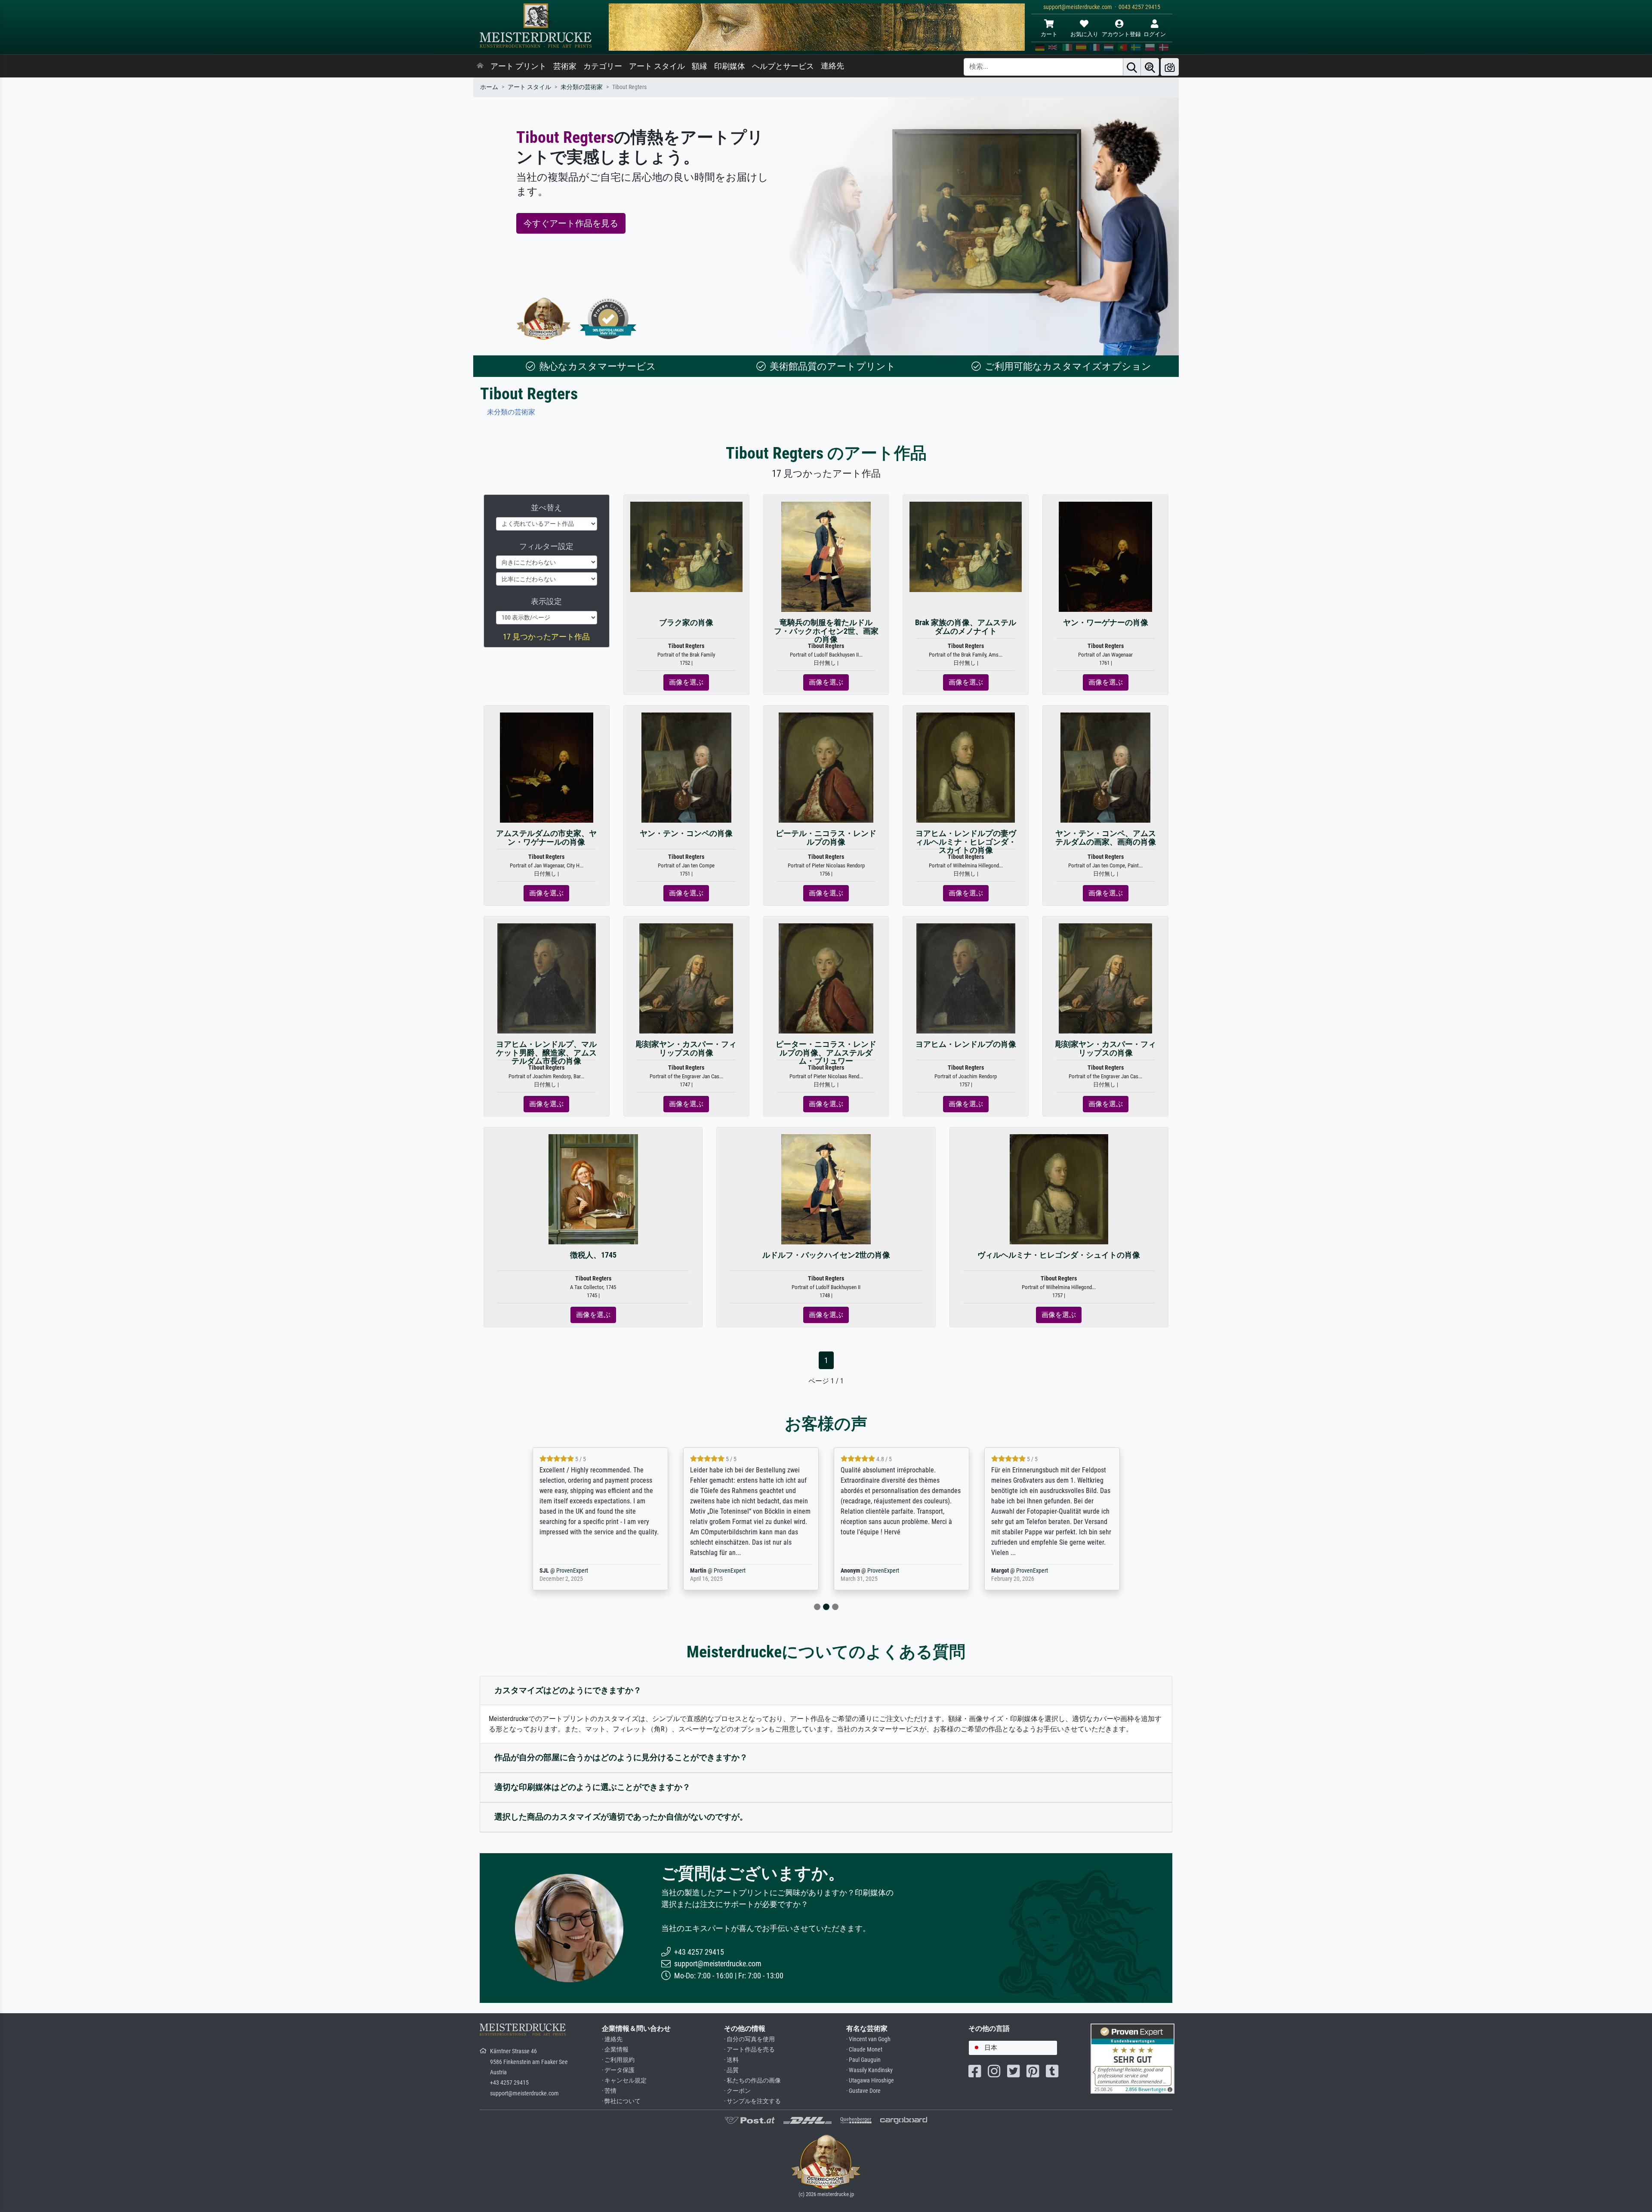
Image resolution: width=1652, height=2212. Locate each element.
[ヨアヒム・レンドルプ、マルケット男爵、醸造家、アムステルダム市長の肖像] (547, 978)
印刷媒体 (730, 66)
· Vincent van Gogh (868, 2039)
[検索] (1132, 67)
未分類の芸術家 (582, 87)
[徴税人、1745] (593, 1189)
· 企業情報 (615, 2050)
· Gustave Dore (863, 2091)
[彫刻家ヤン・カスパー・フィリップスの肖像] (686, 978)
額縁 (700, 66)
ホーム (489, 87)
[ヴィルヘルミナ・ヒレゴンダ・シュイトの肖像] (1059, 1189)
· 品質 (731, 2070)
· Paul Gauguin (863, 2060)
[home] (480, 66)
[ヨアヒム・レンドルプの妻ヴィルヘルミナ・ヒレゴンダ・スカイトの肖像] (966, 767)
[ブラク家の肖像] (686, 546)
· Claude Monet (864, 2050)
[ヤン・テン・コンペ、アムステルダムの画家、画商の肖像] (1105, 767)
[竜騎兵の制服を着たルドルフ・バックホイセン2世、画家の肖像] (826, 557)
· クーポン (737, 2091)
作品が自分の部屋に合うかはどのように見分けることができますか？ (621, 1757)
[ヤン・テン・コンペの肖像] (686, 767)
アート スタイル (657, 66)
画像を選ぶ (686, 682)
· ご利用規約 (618, 2060)
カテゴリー (603, 66)
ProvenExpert (586, 1571)
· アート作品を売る (749, 2050)
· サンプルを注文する (752, 2101)
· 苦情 (609, 2091)
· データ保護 (618, 2070)
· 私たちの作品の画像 (752, 2081)
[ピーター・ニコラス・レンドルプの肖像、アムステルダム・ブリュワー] (826, 978)
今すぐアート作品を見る (571, 223)
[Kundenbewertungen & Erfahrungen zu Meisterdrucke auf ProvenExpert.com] (608, 319)
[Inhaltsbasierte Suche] (1150, 67)
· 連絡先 (612, 2039)
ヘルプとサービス (783, 66)
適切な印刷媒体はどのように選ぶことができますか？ (592, 1787)
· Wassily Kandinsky (869, 2070)
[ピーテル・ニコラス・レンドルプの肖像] (826, 767)
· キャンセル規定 (624, 2081)
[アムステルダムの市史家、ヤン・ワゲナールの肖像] (547, 767)
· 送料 (731, 2060)
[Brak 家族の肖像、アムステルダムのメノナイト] (966, 546)
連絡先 (832, 66)
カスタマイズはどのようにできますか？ (568, 1690)
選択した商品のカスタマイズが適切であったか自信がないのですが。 (621, 1817)
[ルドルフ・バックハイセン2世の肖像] (826, 1189)
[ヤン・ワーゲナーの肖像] (1106, 557)
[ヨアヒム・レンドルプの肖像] (966, 978)
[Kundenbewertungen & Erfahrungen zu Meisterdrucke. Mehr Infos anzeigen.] (1133, 2058)
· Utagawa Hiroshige (870, 2081)
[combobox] (1013, 2048)
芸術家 (565, 66)
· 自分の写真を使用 (749, 2039)
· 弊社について (621, 2101)
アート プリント (518, 66)
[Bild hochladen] (1170, 67)
